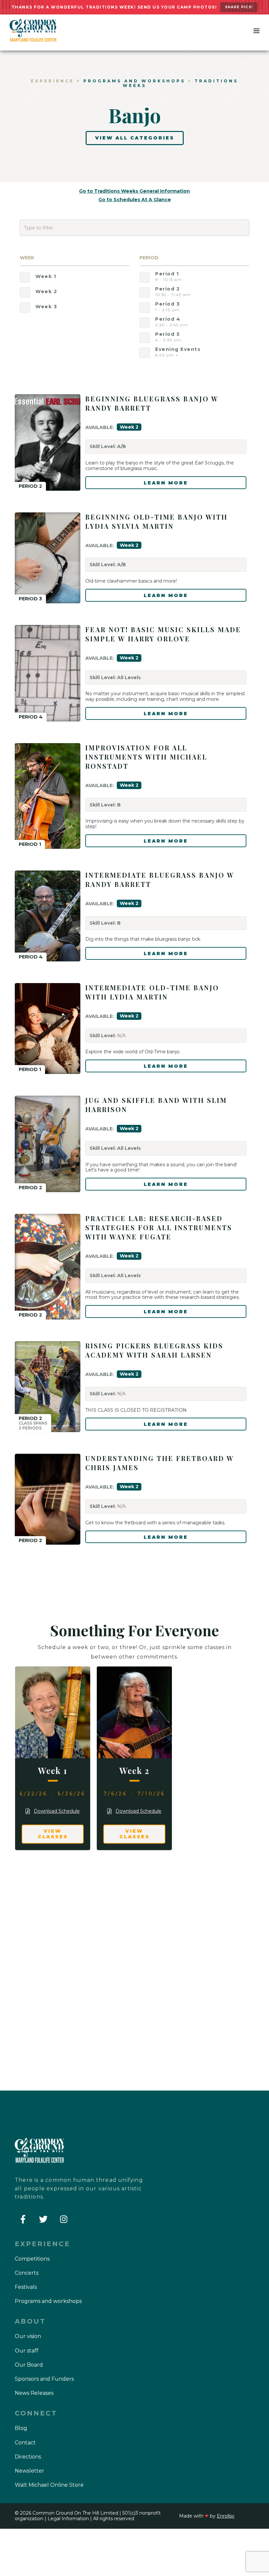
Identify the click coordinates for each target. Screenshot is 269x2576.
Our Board (29, 2365)
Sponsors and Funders (44, 2379)
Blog (21, 2428)
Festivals (26, 2287)
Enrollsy (226, 2516)
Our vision (28, 2336)
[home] (33, 30)
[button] (257, 32)
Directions (28, 2457)
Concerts (27, 2273)
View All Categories (135, 138)
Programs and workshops (134, 81)
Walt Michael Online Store (49, 2485)
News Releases (34, 2393)
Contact (25, 2443)
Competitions (32, 2259)
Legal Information (68, 2519)
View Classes (53, 1834)
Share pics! (239, 7)
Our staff (27, 2351)
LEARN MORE (166, 483)
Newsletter (30, 2471)
